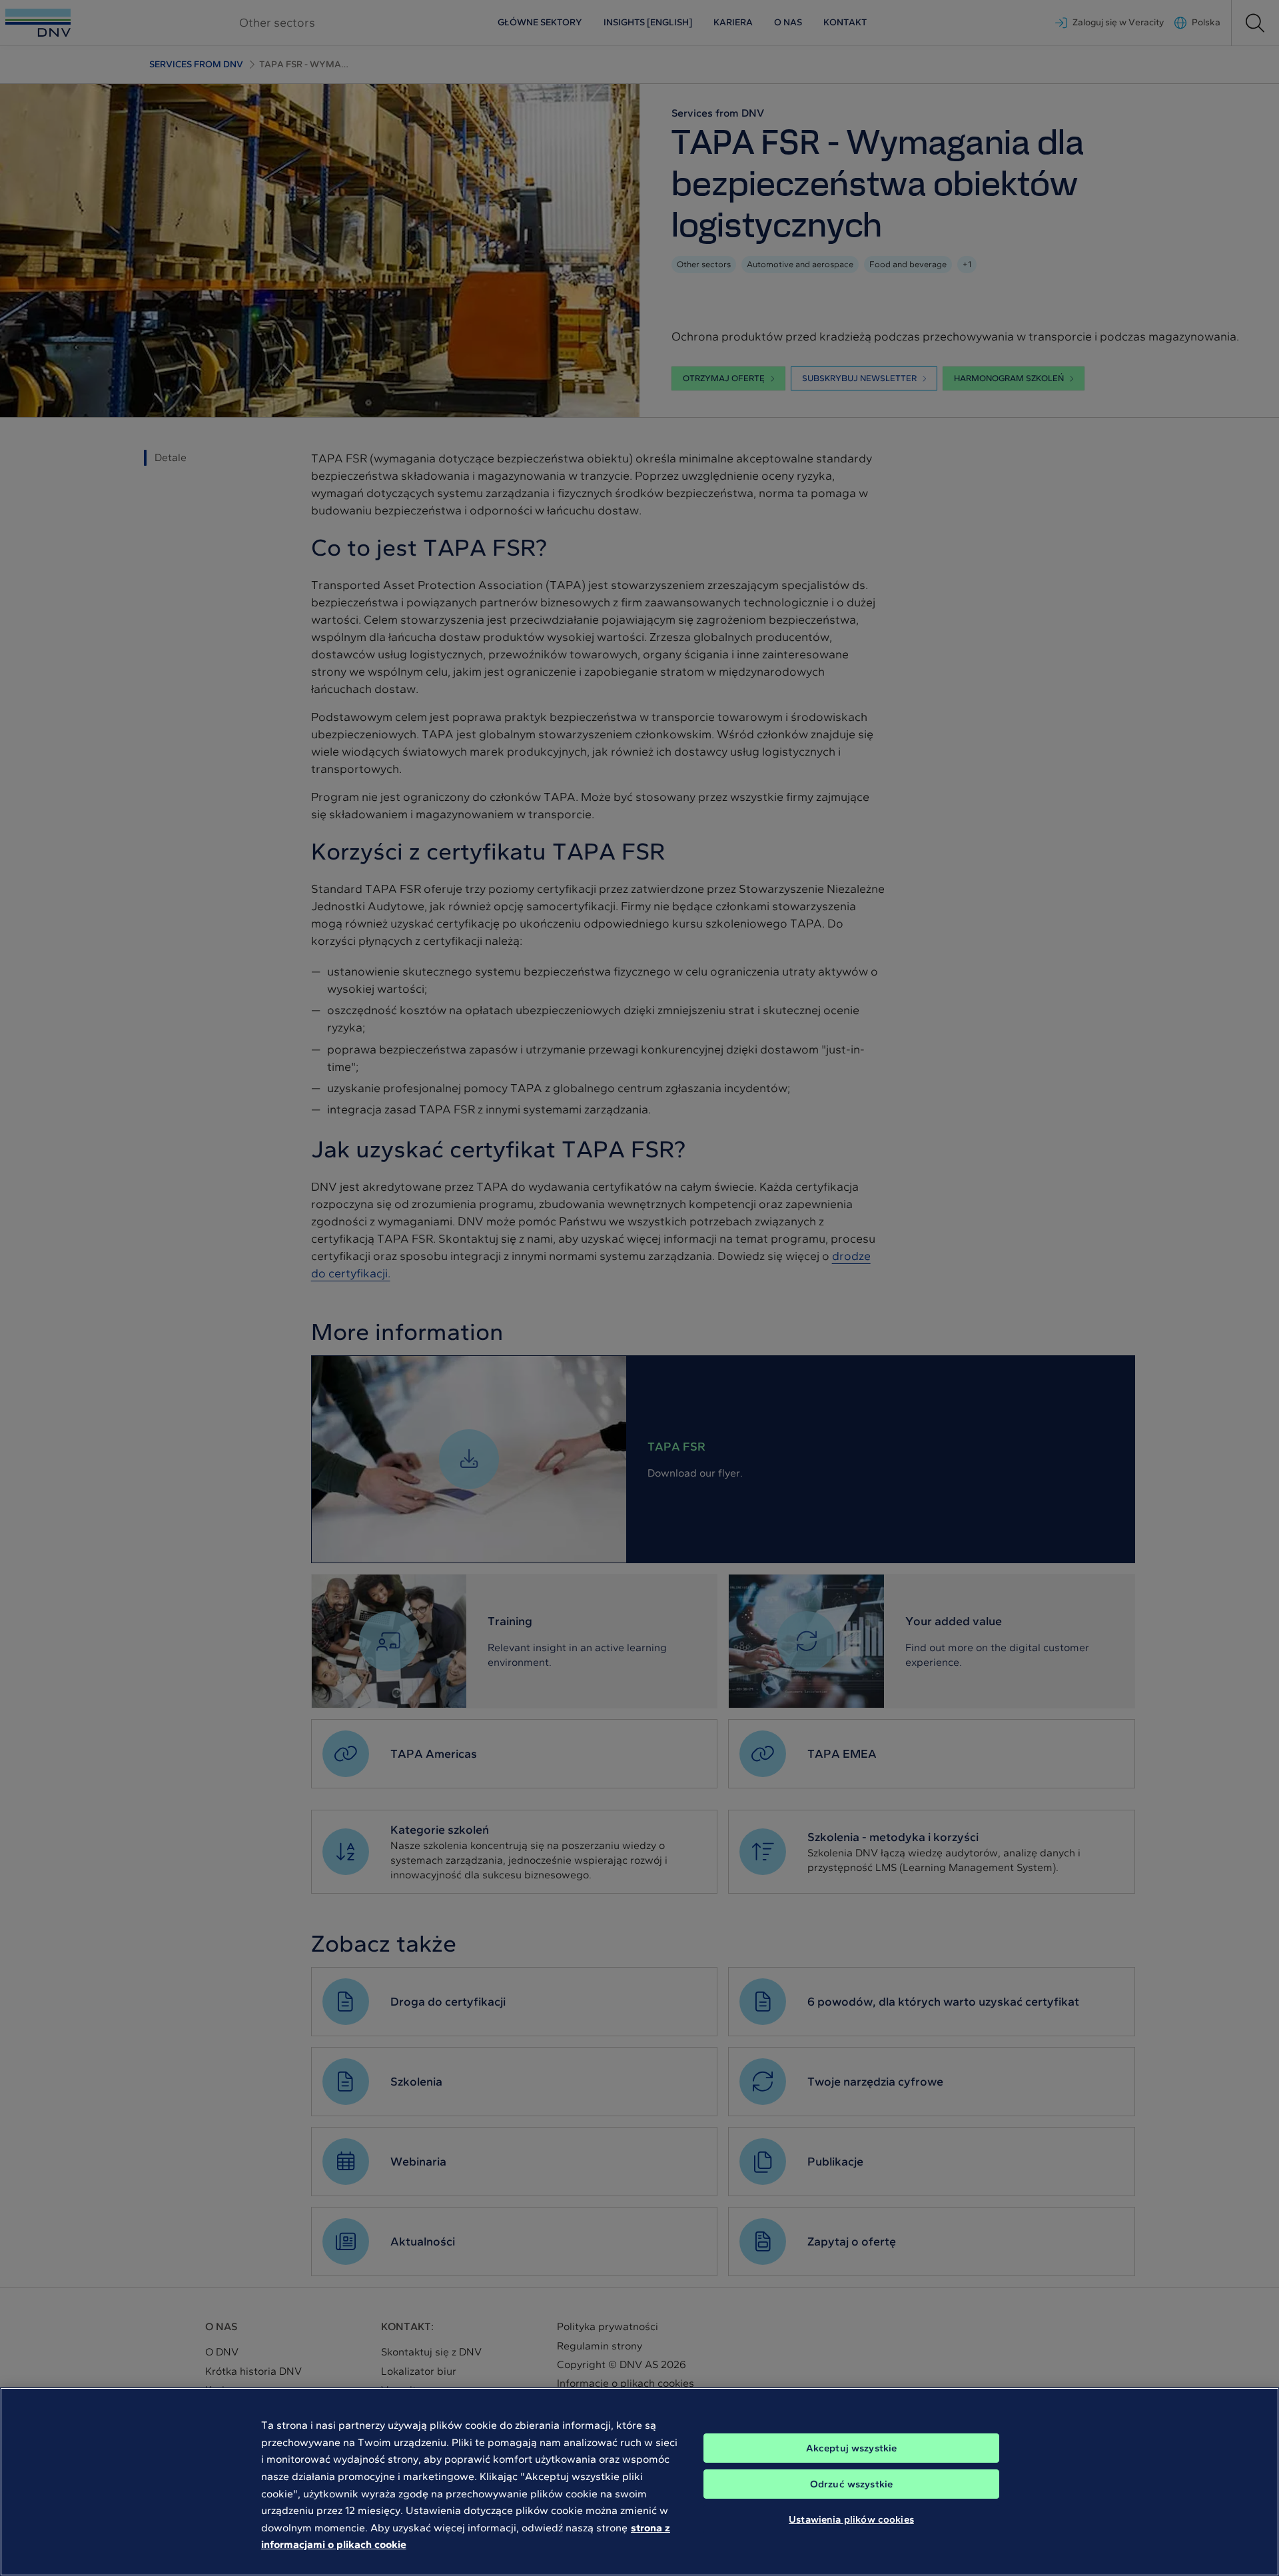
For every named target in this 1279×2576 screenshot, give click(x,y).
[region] (639, 2482)
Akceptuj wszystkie (852, 2448)
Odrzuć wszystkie (851, 2484)
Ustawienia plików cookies (851, 2519)
